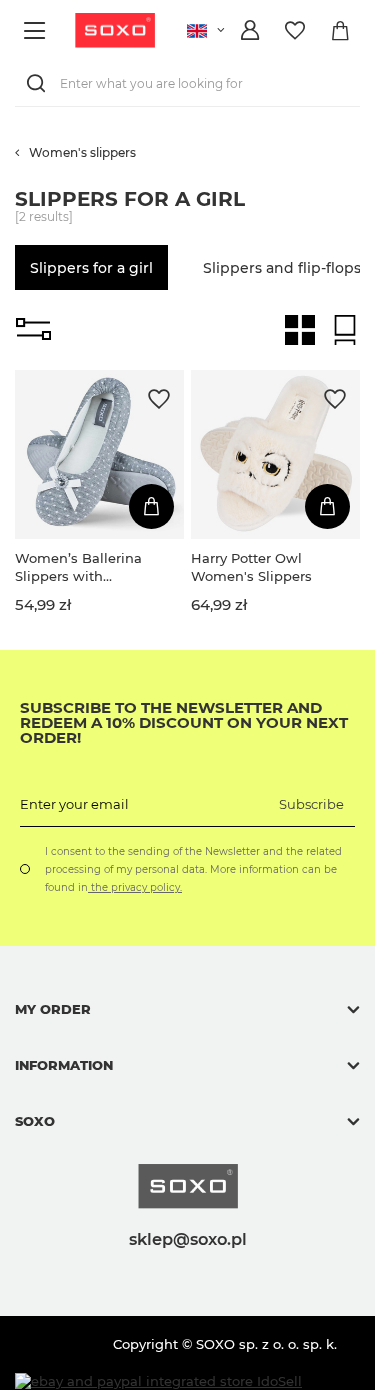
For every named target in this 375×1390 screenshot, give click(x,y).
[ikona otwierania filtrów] (33, 330)
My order (53, 1009)
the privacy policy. (135, 887)
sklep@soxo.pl (188, 1239)
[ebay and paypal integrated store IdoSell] (158, 1381)
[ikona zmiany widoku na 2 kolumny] (300, 330)
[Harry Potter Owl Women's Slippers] (275, 454)
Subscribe (311, 804)
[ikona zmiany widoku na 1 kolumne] (345, 330)
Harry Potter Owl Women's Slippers (251, 567)
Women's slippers (82, 152)
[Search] (40, 83)
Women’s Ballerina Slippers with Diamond (78, 567)
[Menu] (37, 30)
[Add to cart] (151, 506)
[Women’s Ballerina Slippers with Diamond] (99, 454)
